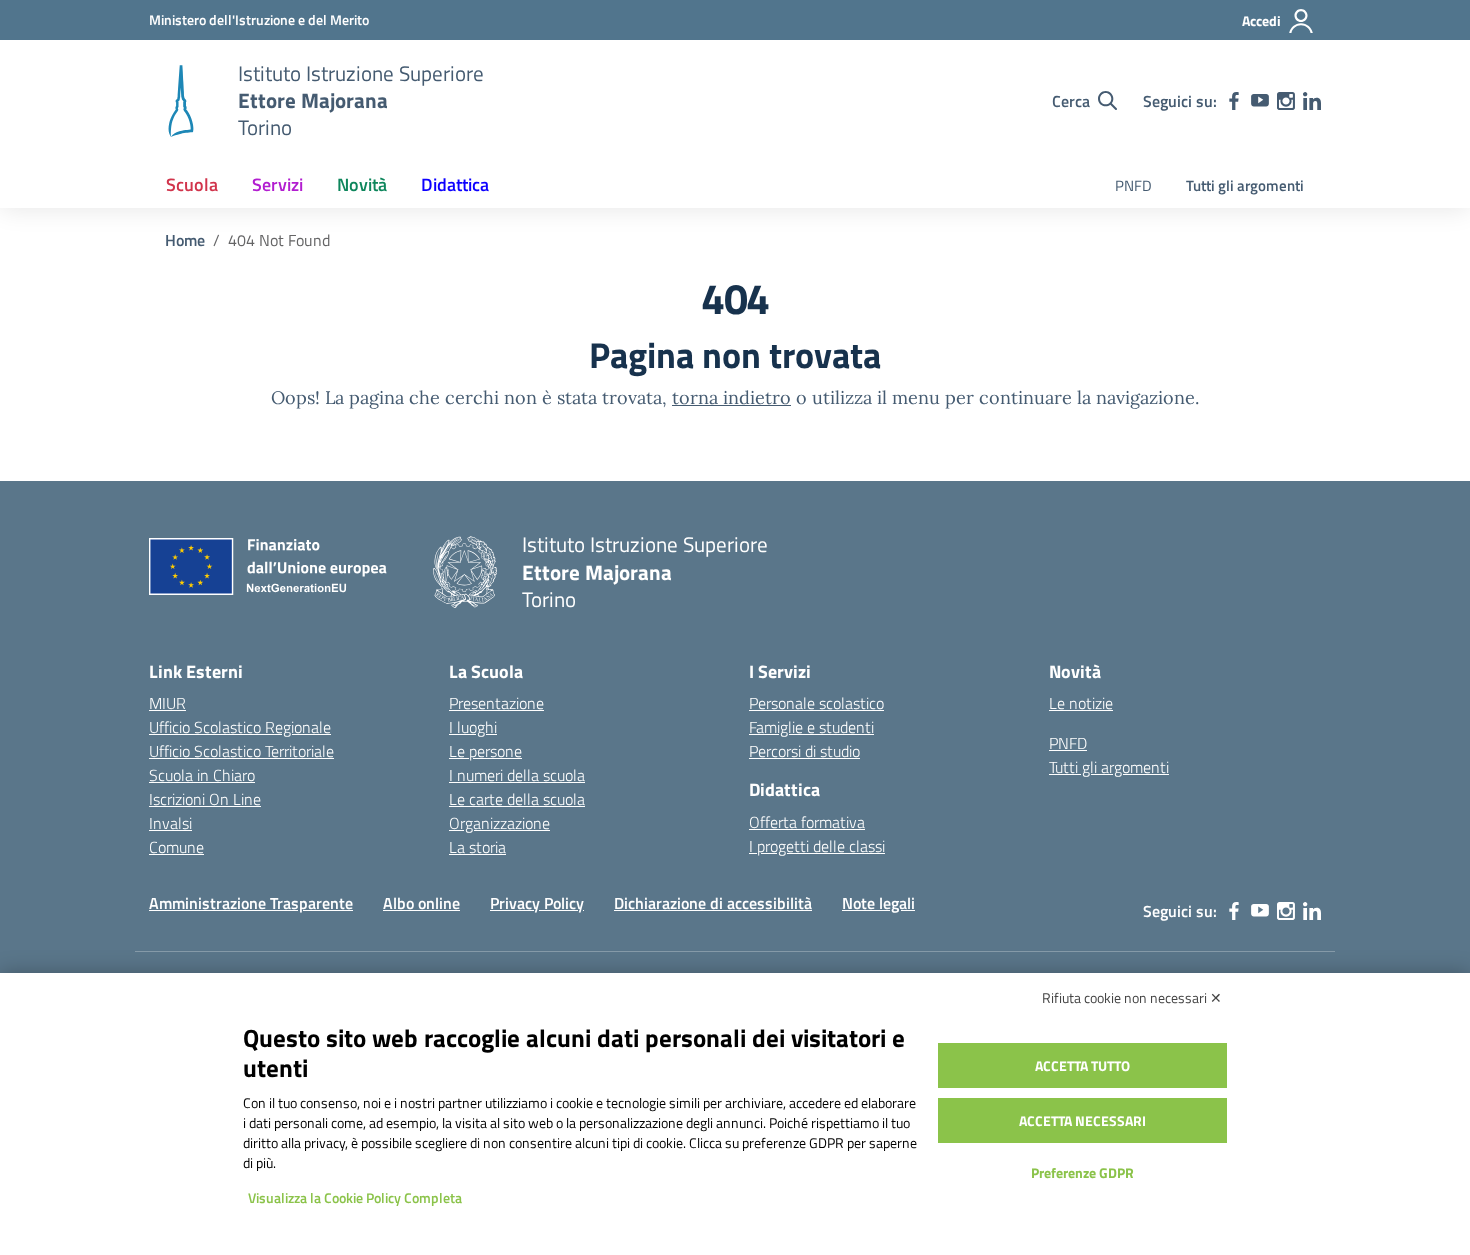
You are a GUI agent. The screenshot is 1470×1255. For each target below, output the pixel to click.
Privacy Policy (537, 903)
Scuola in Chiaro (202, 775)
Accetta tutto (1082, 1065)
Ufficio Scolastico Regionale (240, 727)
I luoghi (473, 727)
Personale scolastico (816, 703)
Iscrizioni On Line (205, 799)
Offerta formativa (807, 822)
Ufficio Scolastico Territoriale (241, 751)
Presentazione (496, 703)
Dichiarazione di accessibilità (713, 903)
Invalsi (170, 823)
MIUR (167, 703)
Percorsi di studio (804, 751)
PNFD (1133, 185)
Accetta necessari (1082, 1120)
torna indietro (731, 397)
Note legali (878, 903)
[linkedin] (1312, 101)
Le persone (485, 751)
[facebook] (1234, 101)
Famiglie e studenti (811, 727)
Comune (176, 847)
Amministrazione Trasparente (251, 903)
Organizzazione (499, 823)
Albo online (421, 903)
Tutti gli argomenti (1245, 185)
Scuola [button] (192, 184)
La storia (477, 847)
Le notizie (1081, 703)
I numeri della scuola (517, 775)
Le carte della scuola (517, 799)
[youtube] (1260, 101)
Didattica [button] (455, 184)
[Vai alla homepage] (181, 101)
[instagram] (1286, 101)
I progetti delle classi (817, 846)
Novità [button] (362, 184)
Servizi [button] (277, 184)
